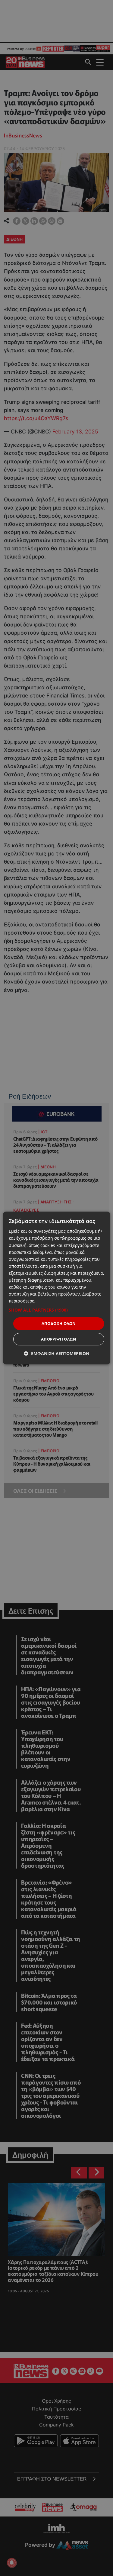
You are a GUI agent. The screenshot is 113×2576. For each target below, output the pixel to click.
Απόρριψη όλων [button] (59, 1339)
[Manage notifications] (12, 2563)
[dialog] (56, 1288)
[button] (56, 1310)
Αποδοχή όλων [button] (59, 1323)
